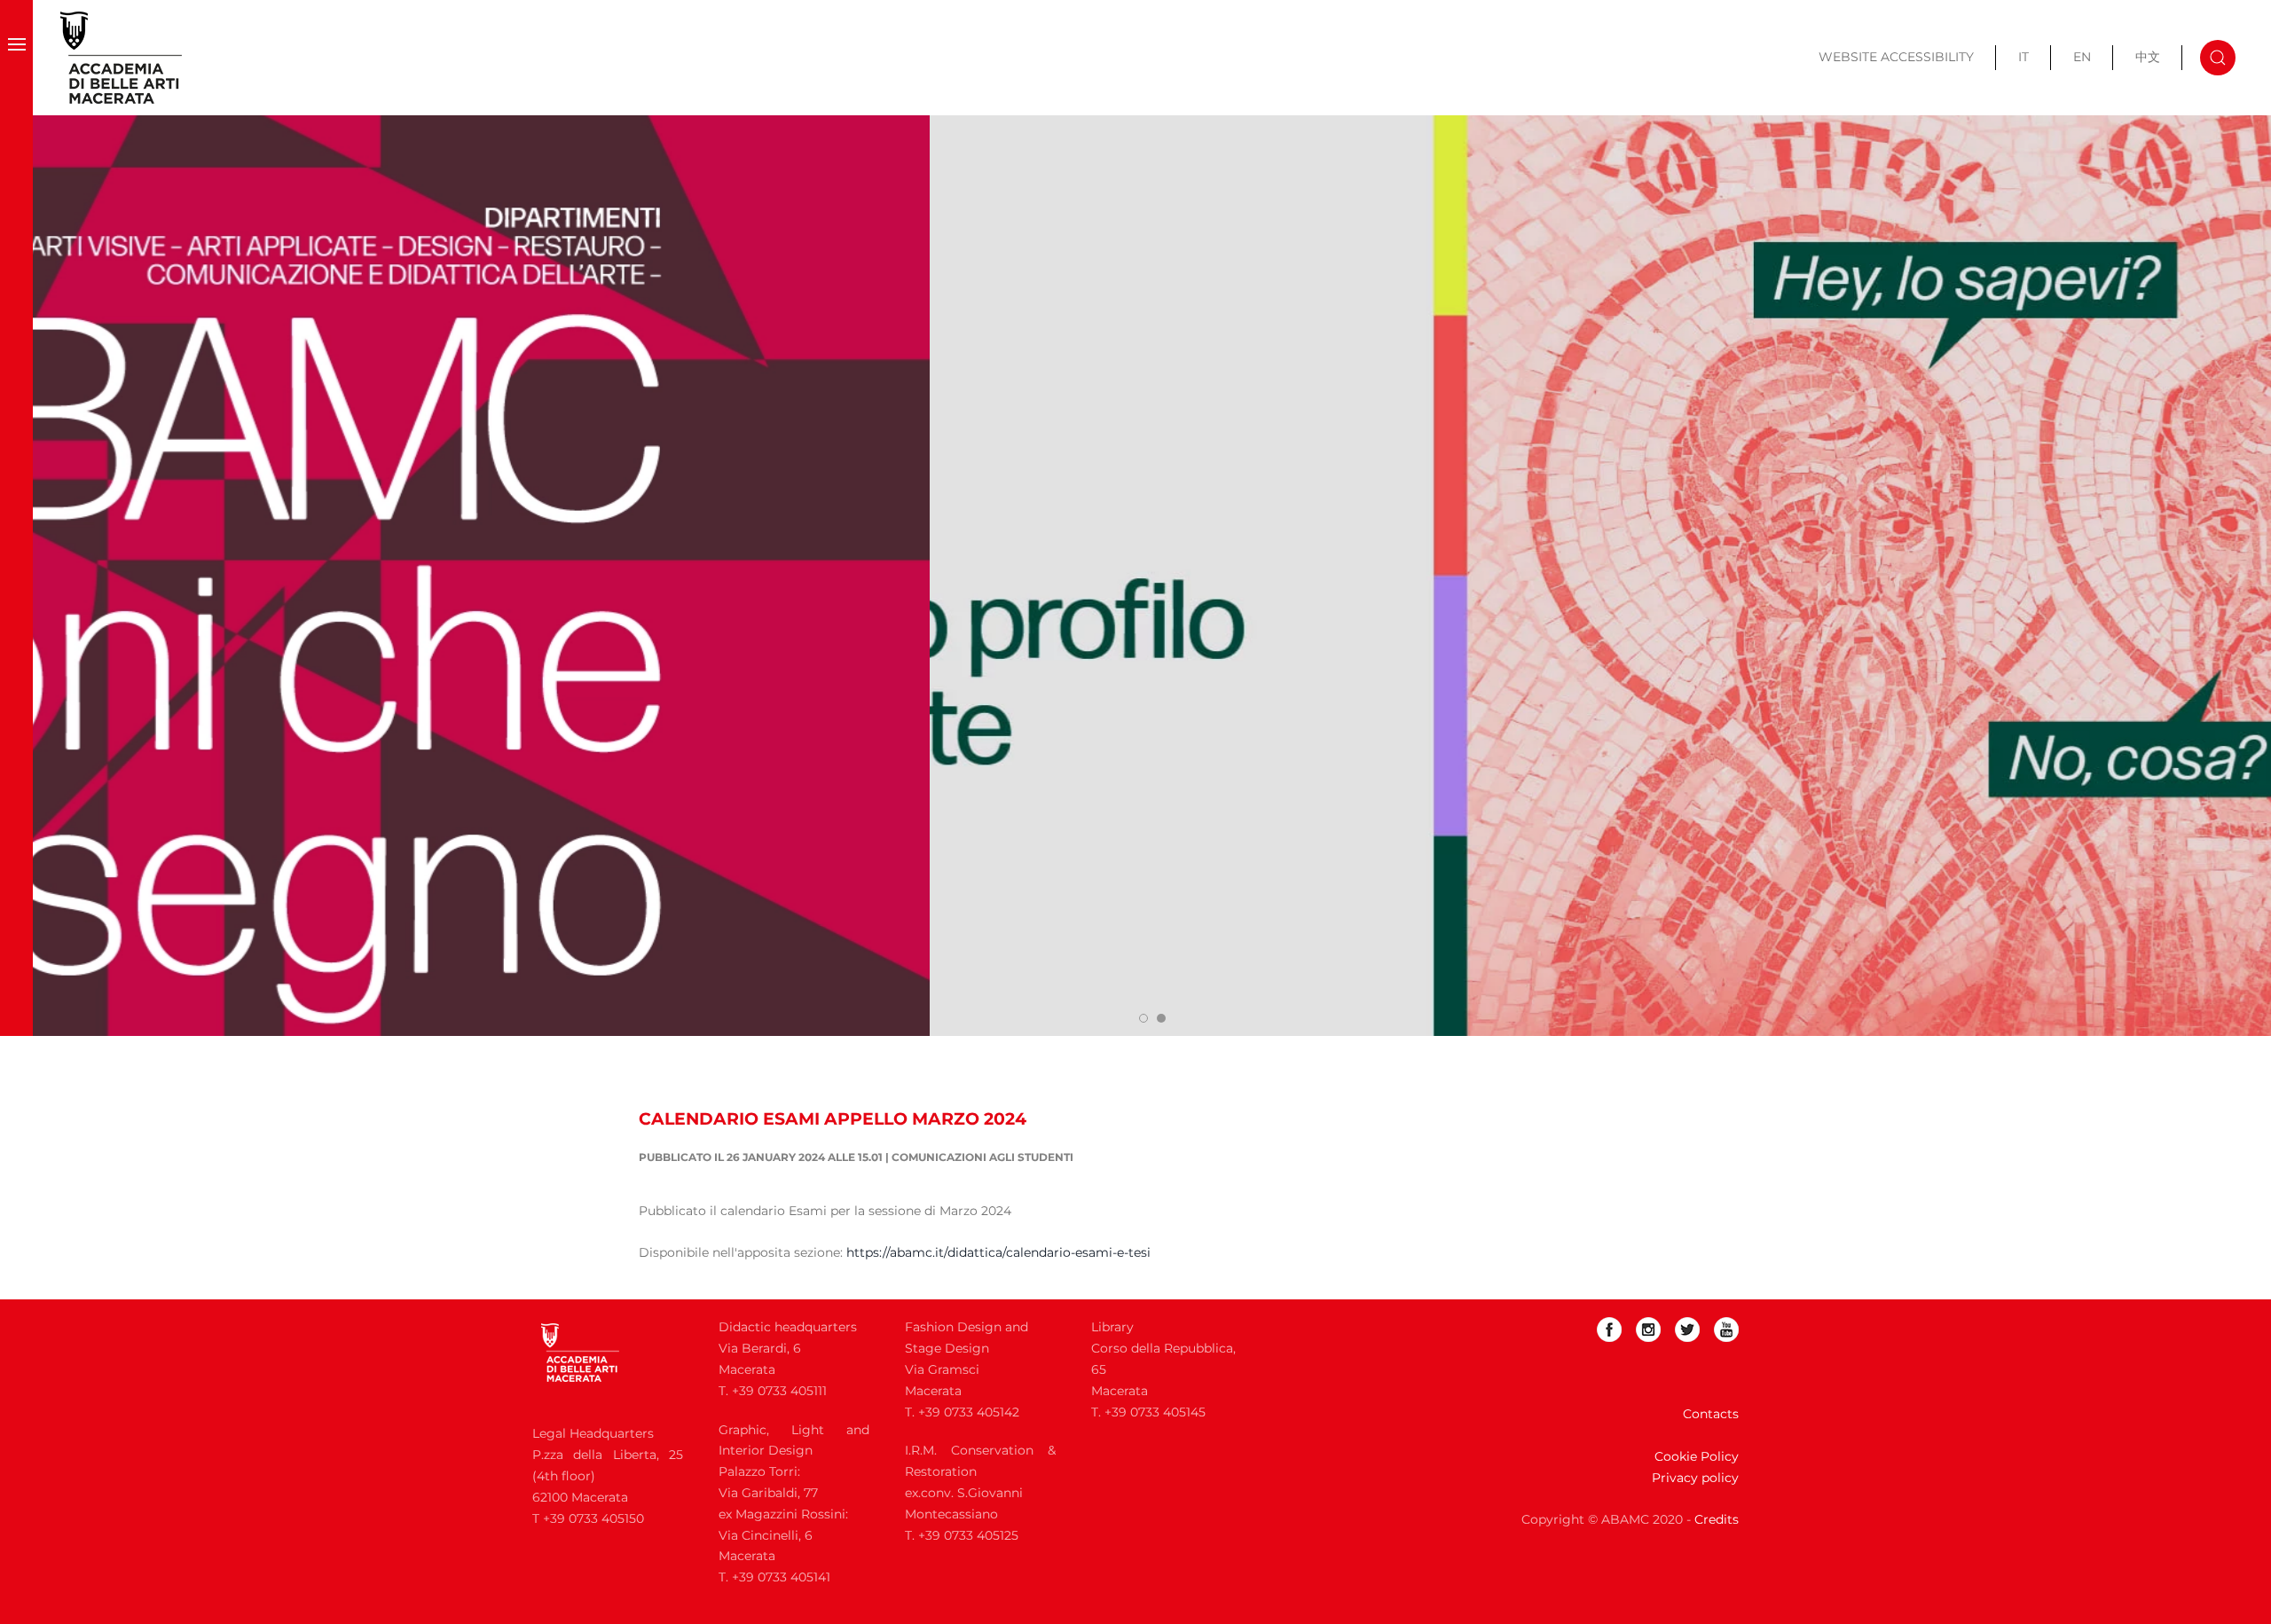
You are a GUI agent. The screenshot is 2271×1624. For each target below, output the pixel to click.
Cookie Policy (1697, 1456)
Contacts (1711, 1414)
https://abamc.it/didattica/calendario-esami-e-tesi (998, 1252)
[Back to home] (122, 58)
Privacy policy (1695, 1478)
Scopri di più (127, 170)
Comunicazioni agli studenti (982, 1157)
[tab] (1143, 1018)
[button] (16, 58)
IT (2023, 57)
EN (2082, 57)
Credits (1717, 1519)
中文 (2148, 57)
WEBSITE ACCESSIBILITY (1896, 57)
